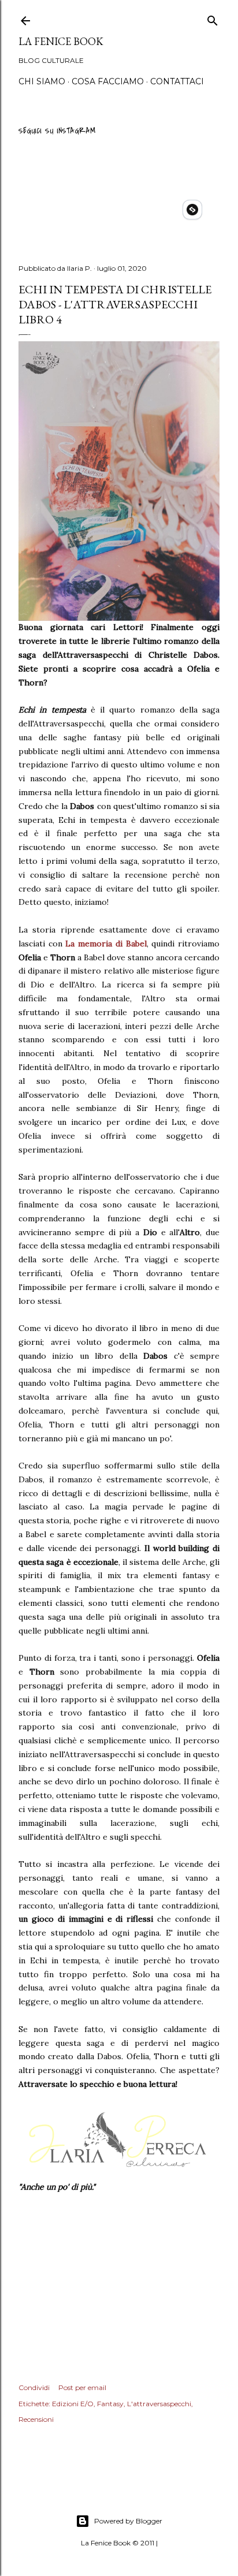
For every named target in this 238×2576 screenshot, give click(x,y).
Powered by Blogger (128, 2521)
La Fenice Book (61, 41)
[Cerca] (213, 19)
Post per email (82, 2387)
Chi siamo (42, 81)
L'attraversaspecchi (159, 2404)
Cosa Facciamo (108, 81)
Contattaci (177, 81)
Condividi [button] (34, 2387)
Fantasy (110, 2404)
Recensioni (36, 2419)
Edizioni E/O (73, 2404)
